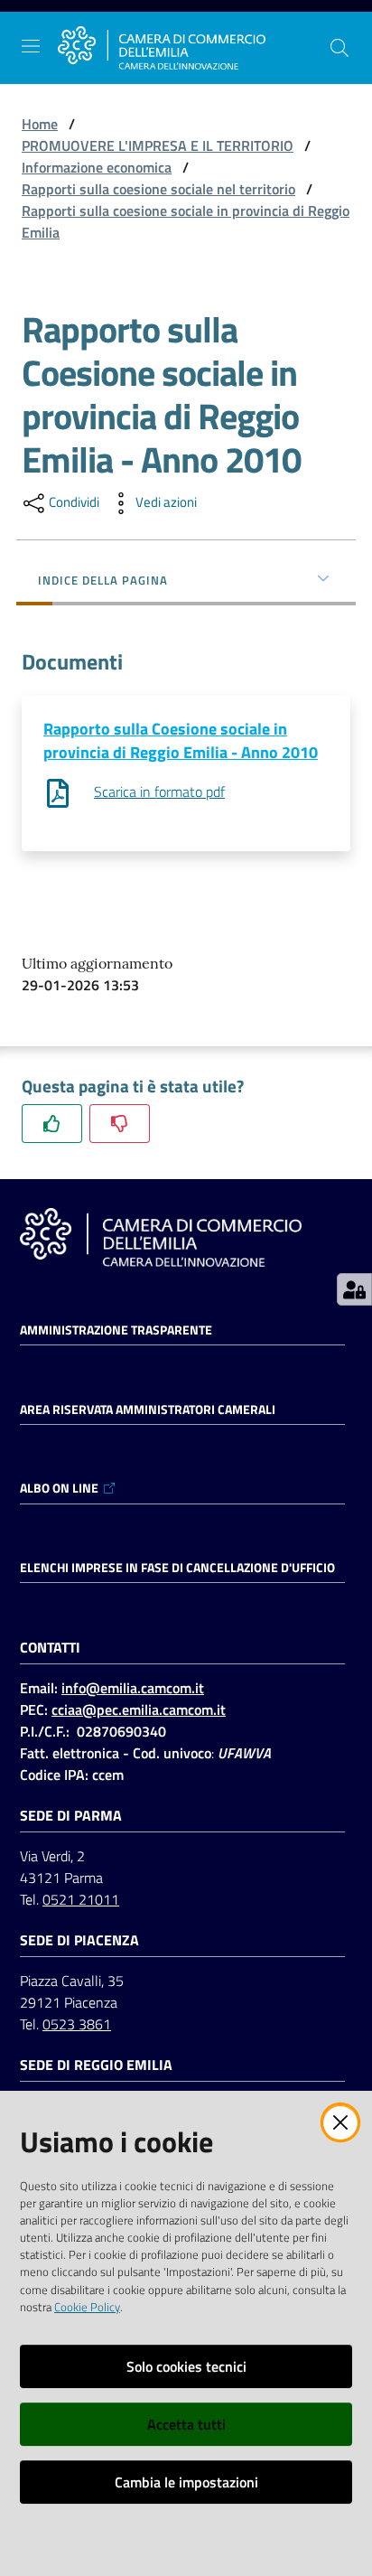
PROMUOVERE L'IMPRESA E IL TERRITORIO (158, 145)
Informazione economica (97, 167)
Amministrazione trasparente (116, 1330)
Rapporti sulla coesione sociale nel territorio (158, 189)
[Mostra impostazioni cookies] (354, 1289)
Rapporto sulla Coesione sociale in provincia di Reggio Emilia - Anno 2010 (181, 740)
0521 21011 (81, 1899)
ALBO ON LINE (59, 1488)
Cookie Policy (87, 2307)
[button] (339, 48)
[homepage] (162, 48)
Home (40, 124)
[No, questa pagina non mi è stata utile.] (120, 1124)
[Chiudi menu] (307, 36)
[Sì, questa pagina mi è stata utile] (52, 1124)
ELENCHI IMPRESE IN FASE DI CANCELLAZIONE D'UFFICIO (177, 1568)
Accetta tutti (186, 2424)
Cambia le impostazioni (186, 2482)
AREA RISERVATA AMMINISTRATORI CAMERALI (148, 1410)
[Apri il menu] (31, 46)
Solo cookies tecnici (186, 2366)
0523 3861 (77, 2024)
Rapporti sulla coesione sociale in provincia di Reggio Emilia (186, 221)
